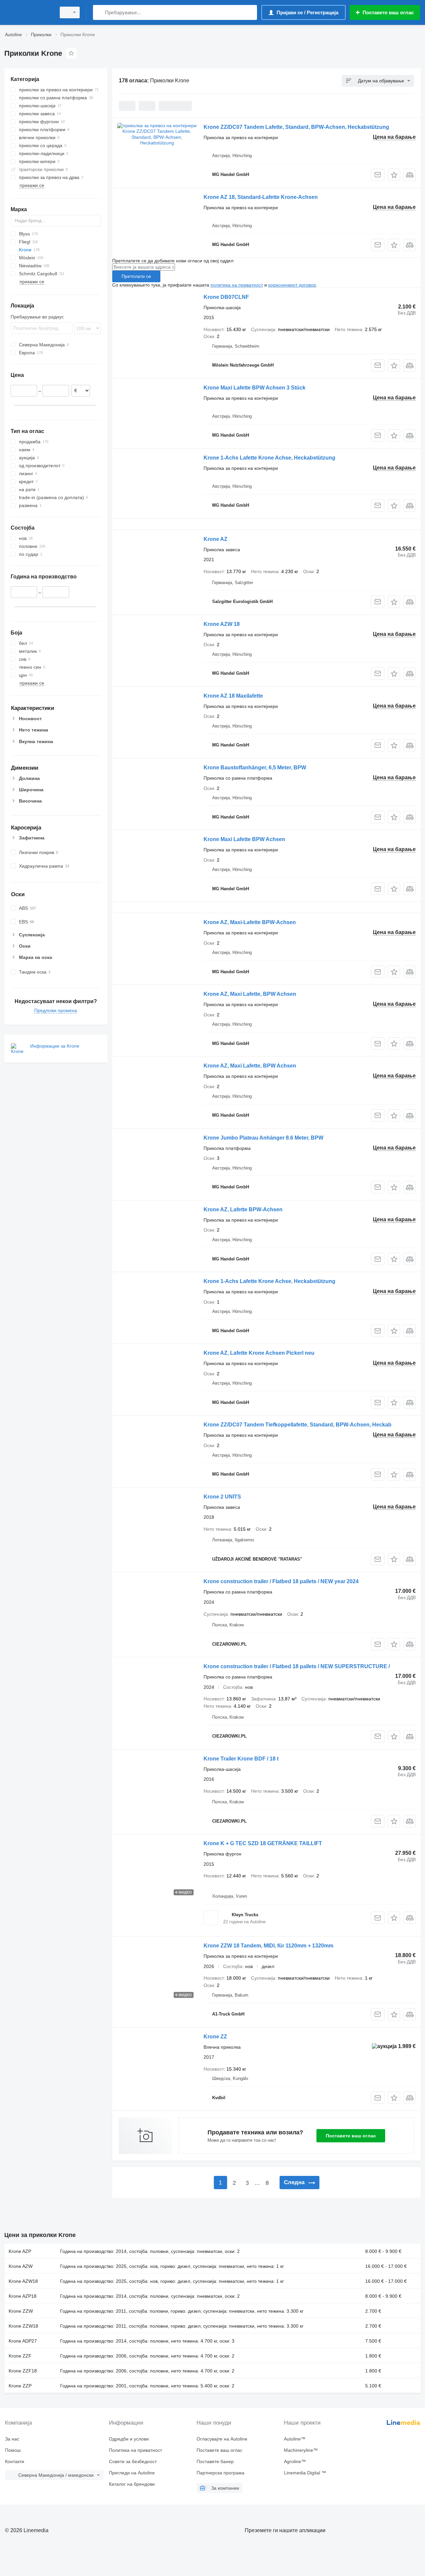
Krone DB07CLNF (226, 297)
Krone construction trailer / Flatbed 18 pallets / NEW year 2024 (281, 1581)
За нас (12, 2439)
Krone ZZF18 (23, 2371)
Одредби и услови (129, 2439)
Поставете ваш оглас (351, 2136)
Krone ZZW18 (23, 2326)
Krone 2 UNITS (222, 1497)
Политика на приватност (135, 2450)
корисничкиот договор (292, 285)
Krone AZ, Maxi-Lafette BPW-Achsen (250, 922)
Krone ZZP (20, 2386)
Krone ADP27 (23, 2341)
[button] (394, 175)
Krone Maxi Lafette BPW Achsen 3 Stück (255, 388)
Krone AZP (20, 2251)
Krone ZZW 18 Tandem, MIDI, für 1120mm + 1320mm (268, 1946)
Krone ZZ (215, 2037)
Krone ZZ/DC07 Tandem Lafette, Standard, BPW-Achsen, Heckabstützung (296, 127)
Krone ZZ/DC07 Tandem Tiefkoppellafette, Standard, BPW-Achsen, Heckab (297, 1425)
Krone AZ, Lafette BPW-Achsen (243, 1209)
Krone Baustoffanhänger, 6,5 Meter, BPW (255, 768)
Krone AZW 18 (222, 624)
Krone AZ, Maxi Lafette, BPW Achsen (250, 994)
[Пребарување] (99, 12)
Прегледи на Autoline (132, 2473)
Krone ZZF (20, 2356)
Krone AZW (21, 2266)
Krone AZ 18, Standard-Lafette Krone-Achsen (261, 197)
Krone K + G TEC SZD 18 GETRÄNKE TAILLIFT (263, 1843)
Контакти (15, 2461)
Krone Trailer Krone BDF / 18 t (241, 1759)
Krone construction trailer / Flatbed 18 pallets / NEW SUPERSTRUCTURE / (297, 1666)
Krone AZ (215, 539)
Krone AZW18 (23, 2281)
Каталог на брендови (132, 2484)
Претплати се (136, 276)
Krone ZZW (21, 2311)
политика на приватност (237, 285)
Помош (13, 2450)
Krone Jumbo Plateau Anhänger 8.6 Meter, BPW (263, 1138)
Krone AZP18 (23, 2296)
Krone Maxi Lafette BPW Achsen (244, 839)
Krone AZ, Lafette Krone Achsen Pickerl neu (259, 1353)
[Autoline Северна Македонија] (28, 12)
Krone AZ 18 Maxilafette (233, 696)
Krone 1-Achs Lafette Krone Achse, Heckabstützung (269, 458)
